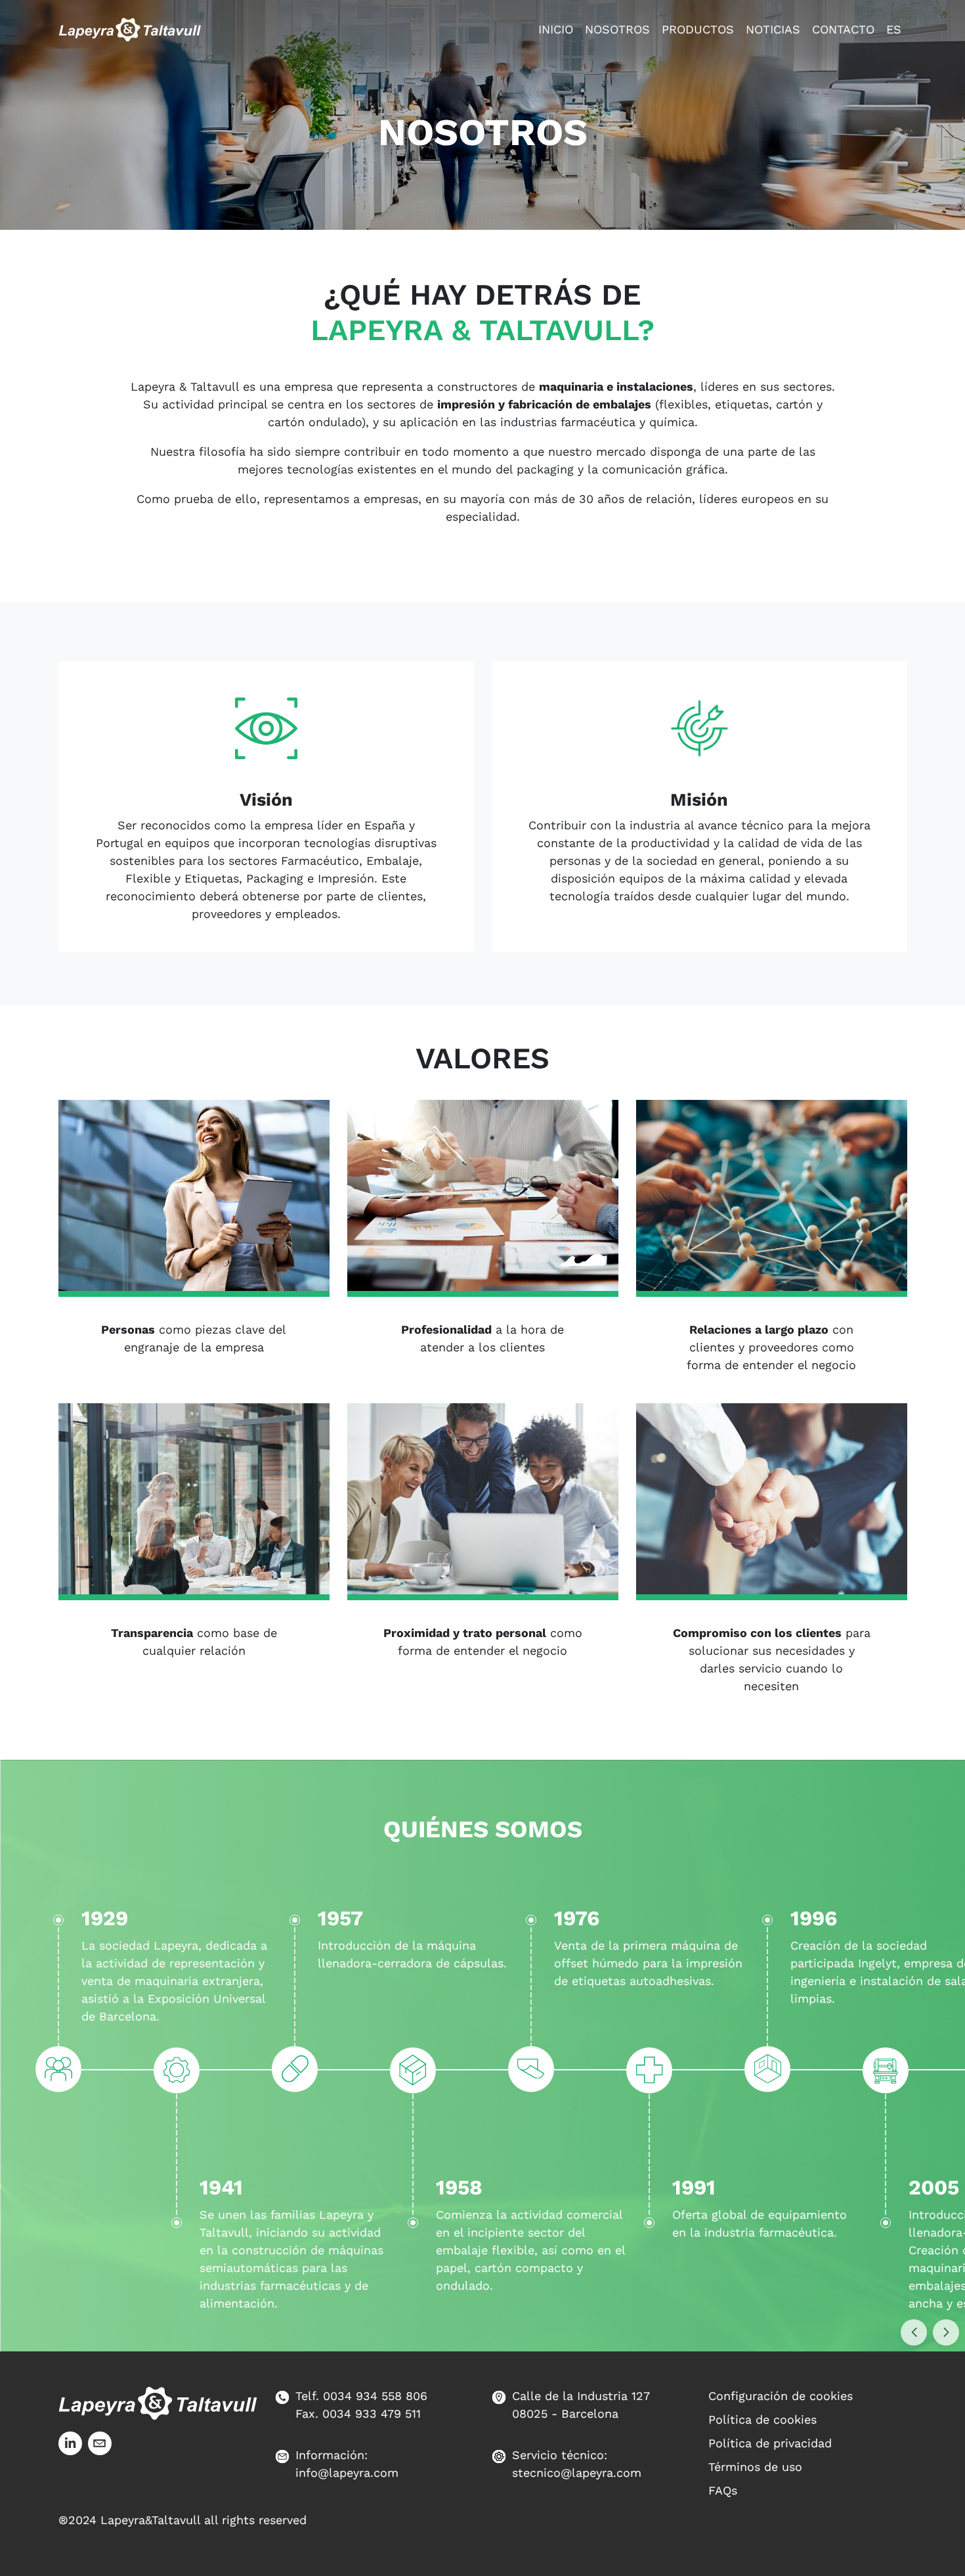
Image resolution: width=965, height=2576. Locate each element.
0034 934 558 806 (375, 2396)
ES (894, 29)
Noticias (773, 29)
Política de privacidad (770, 2443)
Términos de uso (755, 2467)
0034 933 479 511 (372, 2413)
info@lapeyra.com (347, 2473)
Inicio (556, 29)
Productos (698, 29)
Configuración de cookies (781, 2396)
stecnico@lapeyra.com (577, 2473)
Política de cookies (762, 2419)
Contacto (843, 29)
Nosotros (617, 29)
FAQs (723, 2490)
